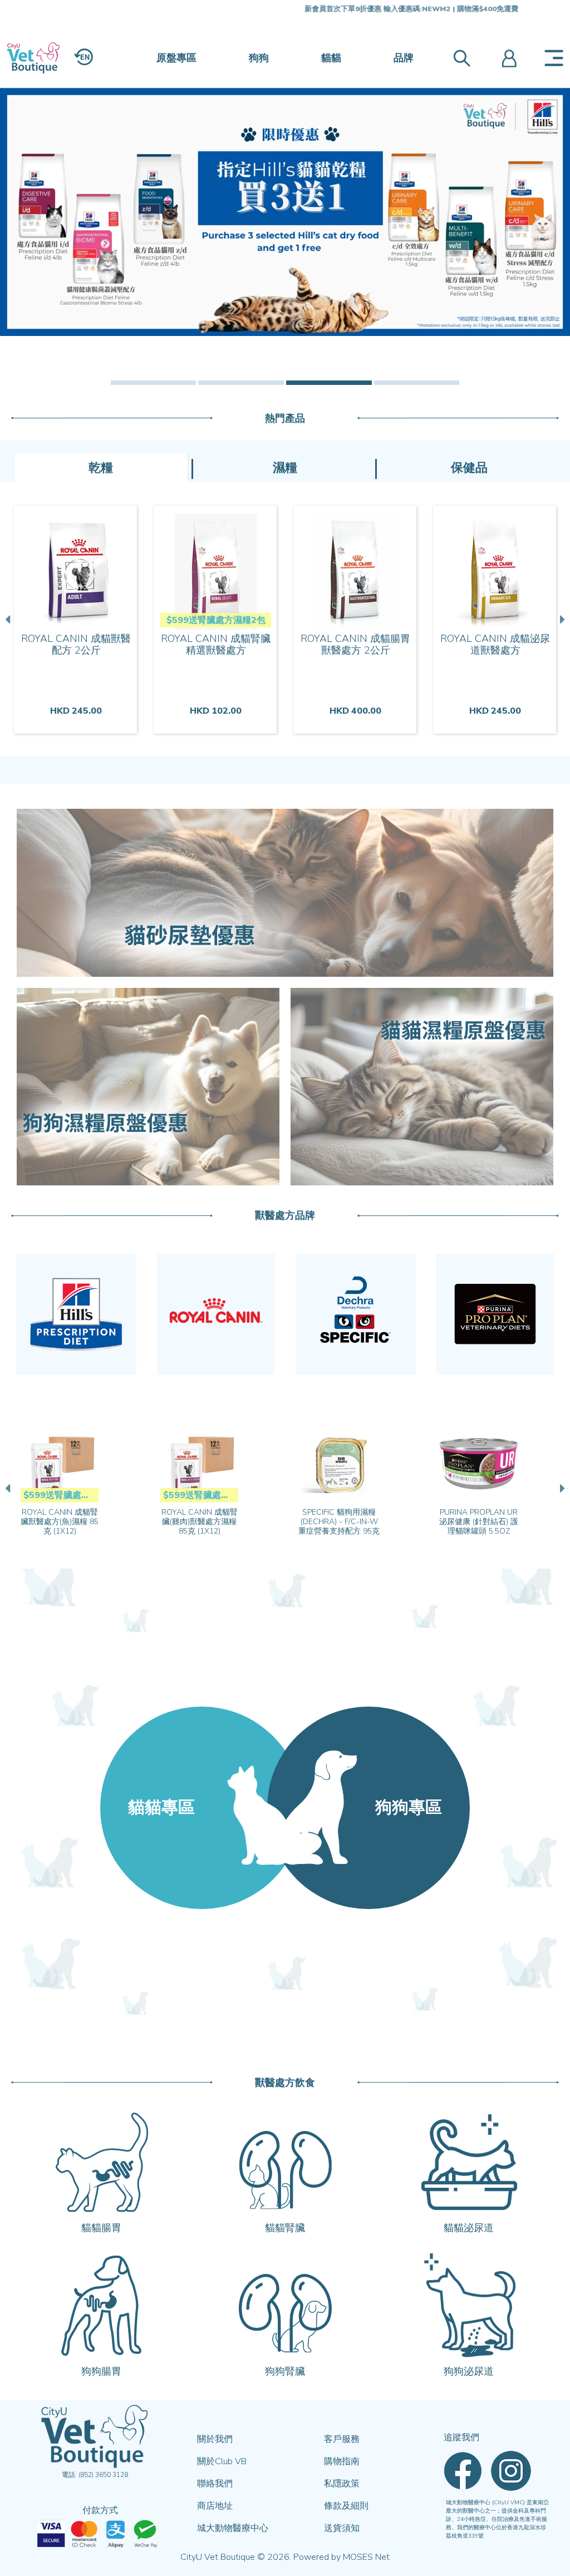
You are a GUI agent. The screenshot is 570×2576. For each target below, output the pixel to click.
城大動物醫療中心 (233, 2528)
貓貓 (331, 58)
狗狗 (259, 58)
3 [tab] (329, 383)
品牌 (404, 58)
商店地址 (215, 2506)
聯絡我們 (215, 2484)
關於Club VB (222, 2461)
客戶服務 (342, 2439)
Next (561, 620)
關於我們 (215, 2439)
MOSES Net (366, 2557)
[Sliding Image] (285, 212)
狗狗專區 (409, 1808)
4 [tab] (417, 383)
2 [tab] (241, 383)
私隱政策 (342, 2484)
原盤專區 (176, 58)
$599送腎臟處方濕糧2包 (216, 620)
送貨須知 (342, 2528)
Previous (9, 620)
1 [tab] (154, 383)
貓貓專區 (161, 1808)
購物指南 (342, 2461)
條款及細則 (346, 2506)
